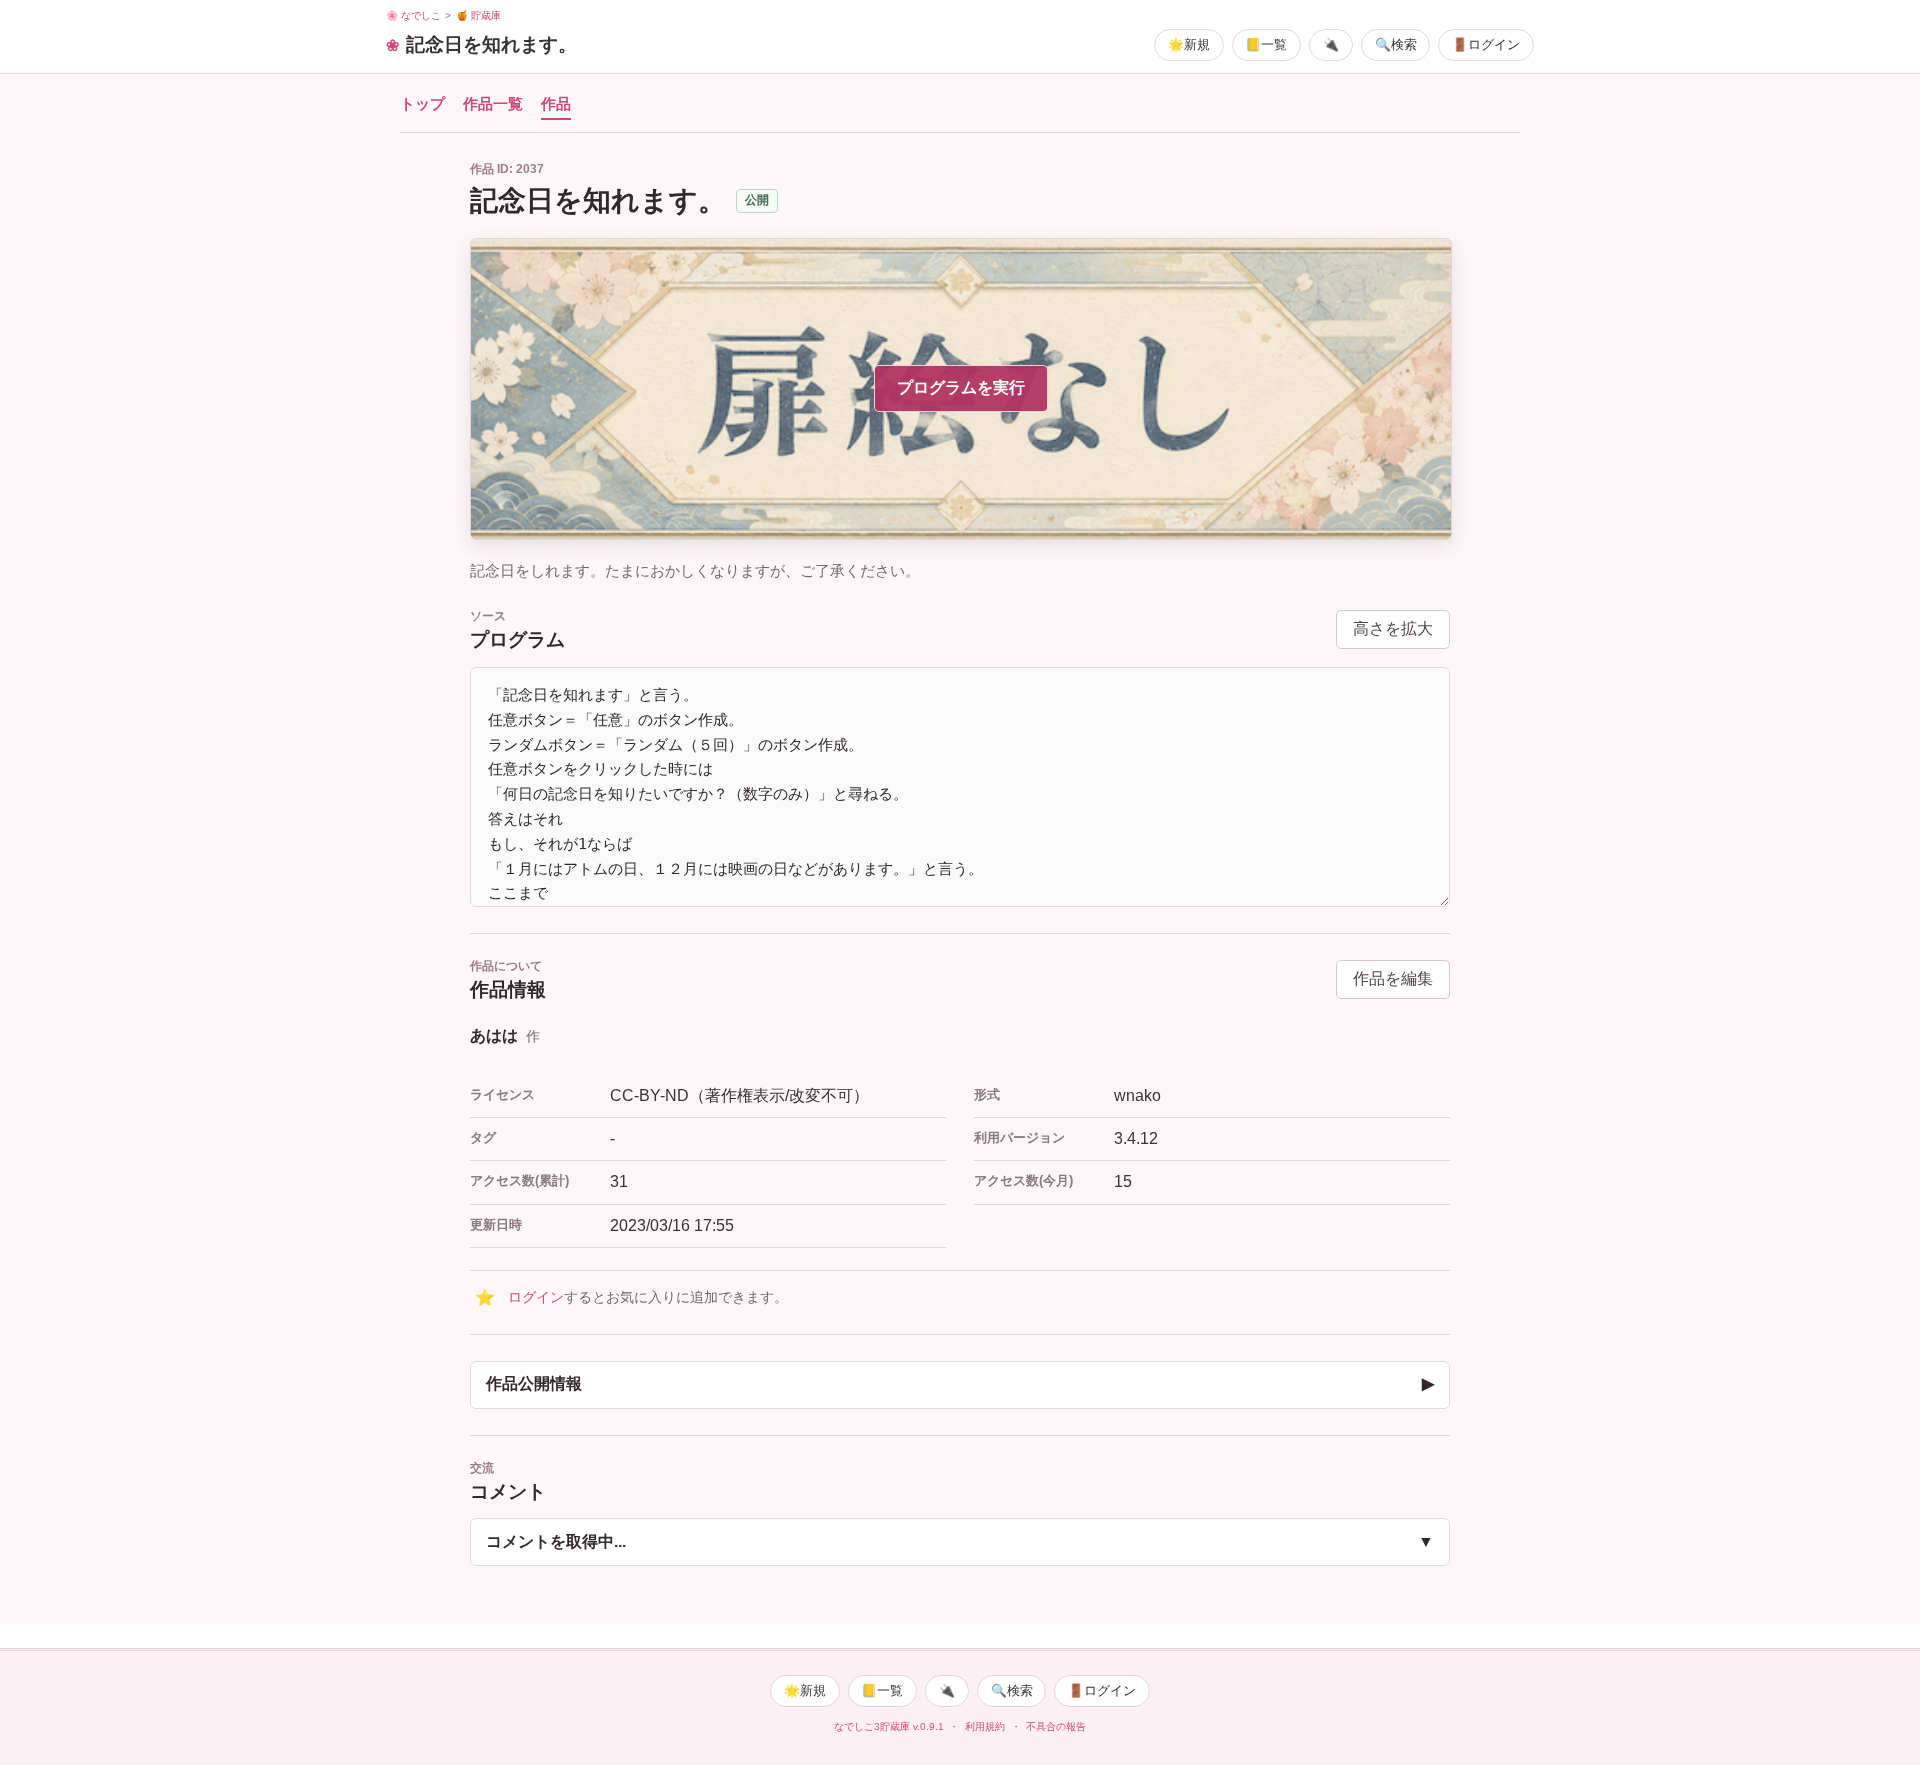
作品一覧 (493, 104)
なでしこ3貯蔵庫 (872, 1726)
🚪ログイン (1486, 44)
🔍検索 (1396, 44)
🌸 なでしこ (413, 15)
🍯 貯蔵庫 (478, 15)
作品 (556, 104)
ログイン (536, 1297)
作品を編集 (1393, 978)
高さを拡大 (1393, 628)
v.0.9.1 (928, 1726)
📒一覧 (1266, 44)
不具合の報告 (1056, 1726)
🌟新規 (1189, 44)
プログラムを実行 (961, 387)
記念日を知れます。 (491, 44)
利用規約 (985, 1726)
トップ (422, 104)
